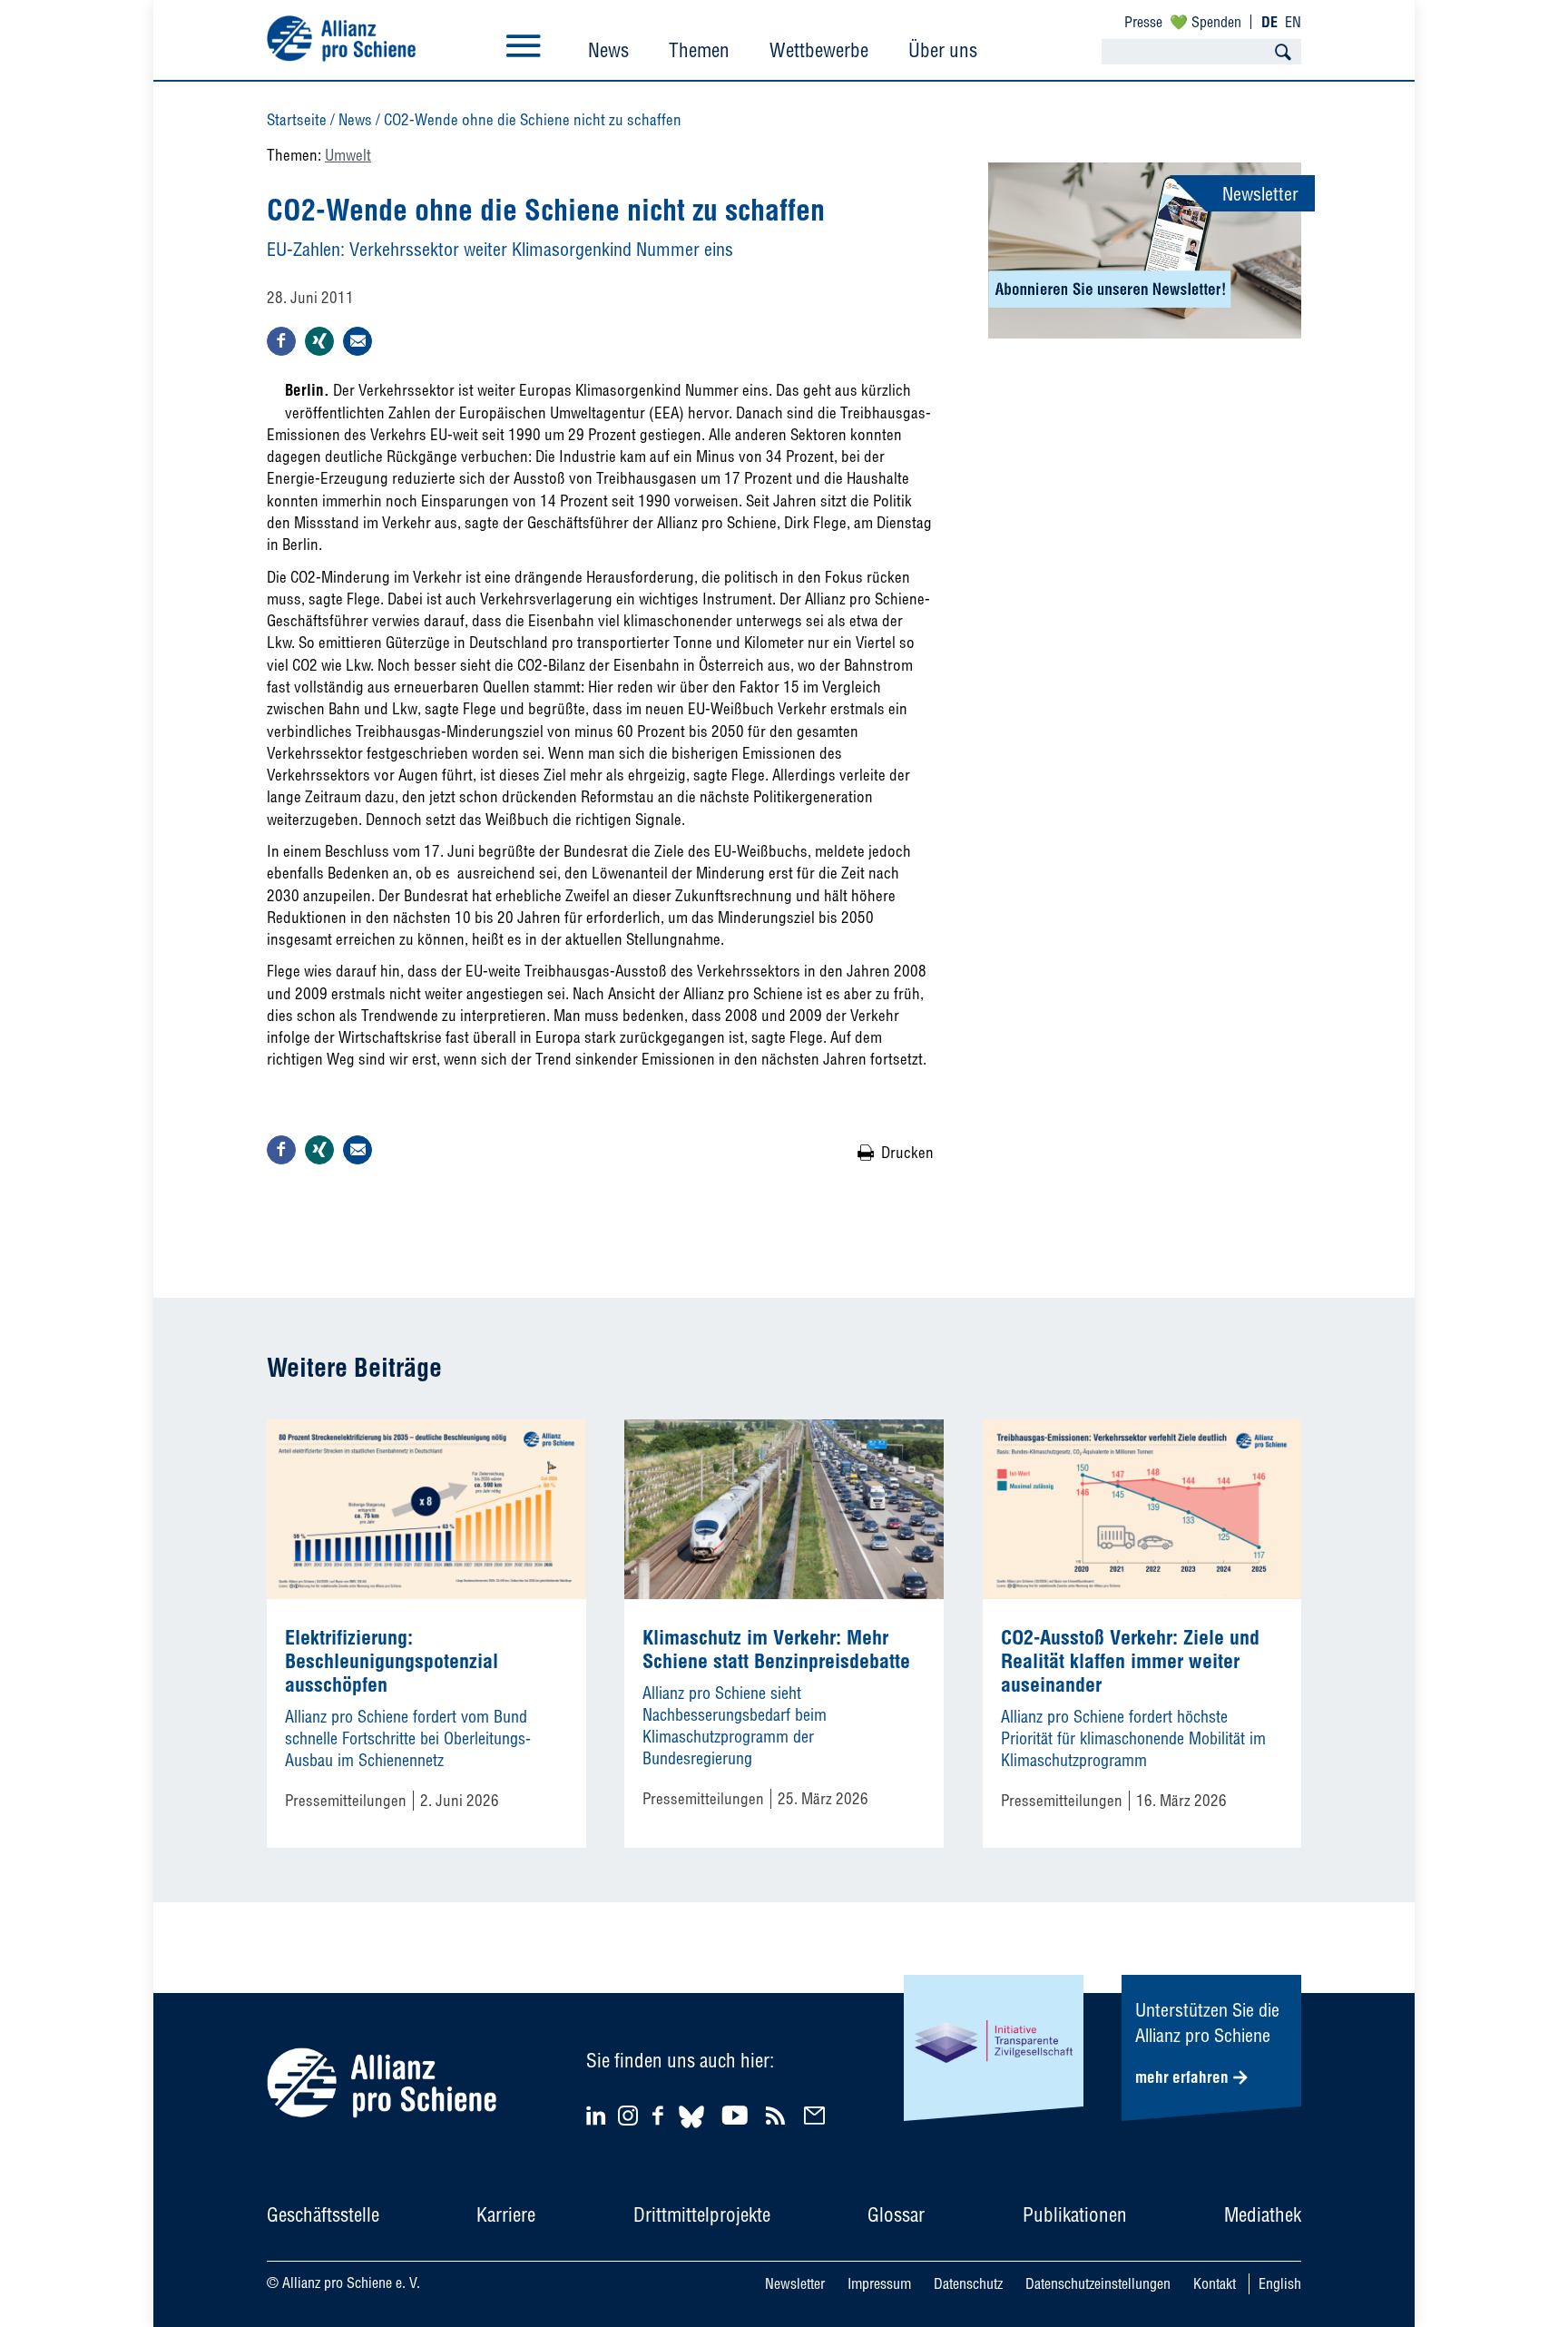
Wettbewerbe (819, 50)
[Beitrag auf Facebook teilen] (281, 341)
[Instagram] (628, 2120)
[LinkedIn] (598, 2115)
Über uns (943, 50)
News (608, 50)
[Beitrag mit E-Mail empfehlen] (358, 341)
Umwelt (348, 155)
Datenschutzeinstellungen (1098, 2283)
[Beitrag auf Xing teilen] (319, 341)
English (1280, 2283)
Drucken (907, 1152)
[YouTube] (737, 2115)
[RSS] (778, 2115)
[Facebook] (661, 2115)
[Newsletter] (817, 2115)
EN (1293, 22)
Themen (699, 50)
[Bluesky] (691, 2131)
